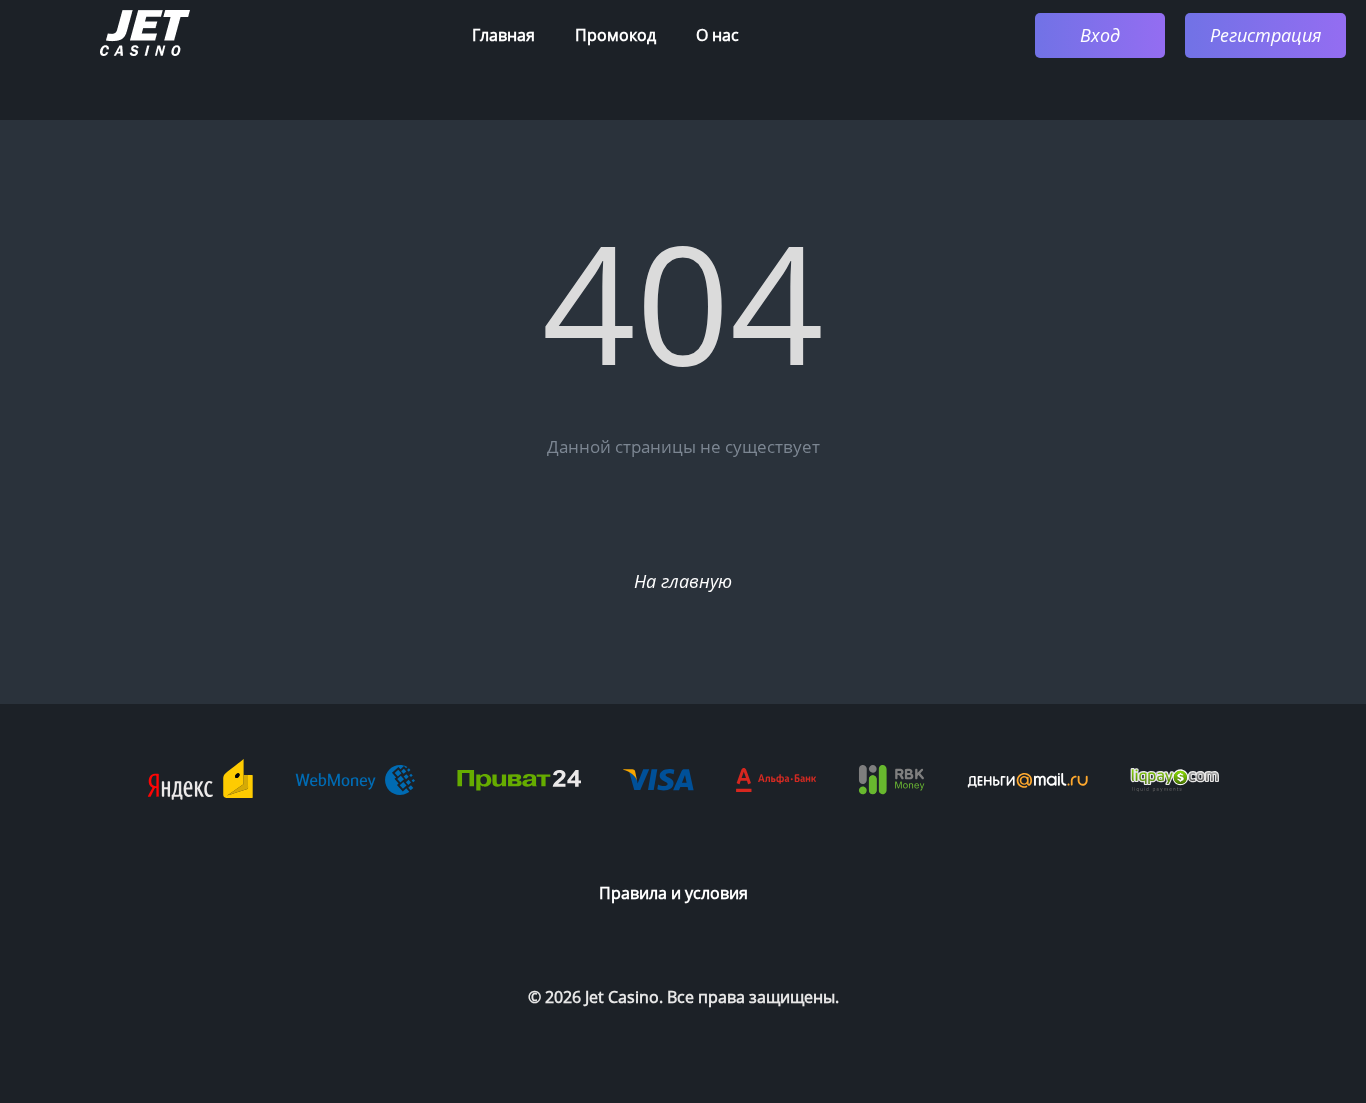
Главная (503, 35)
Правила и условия (673, 893)
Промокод (615, 35)
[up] (1291, 953)
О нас (717, 35)
